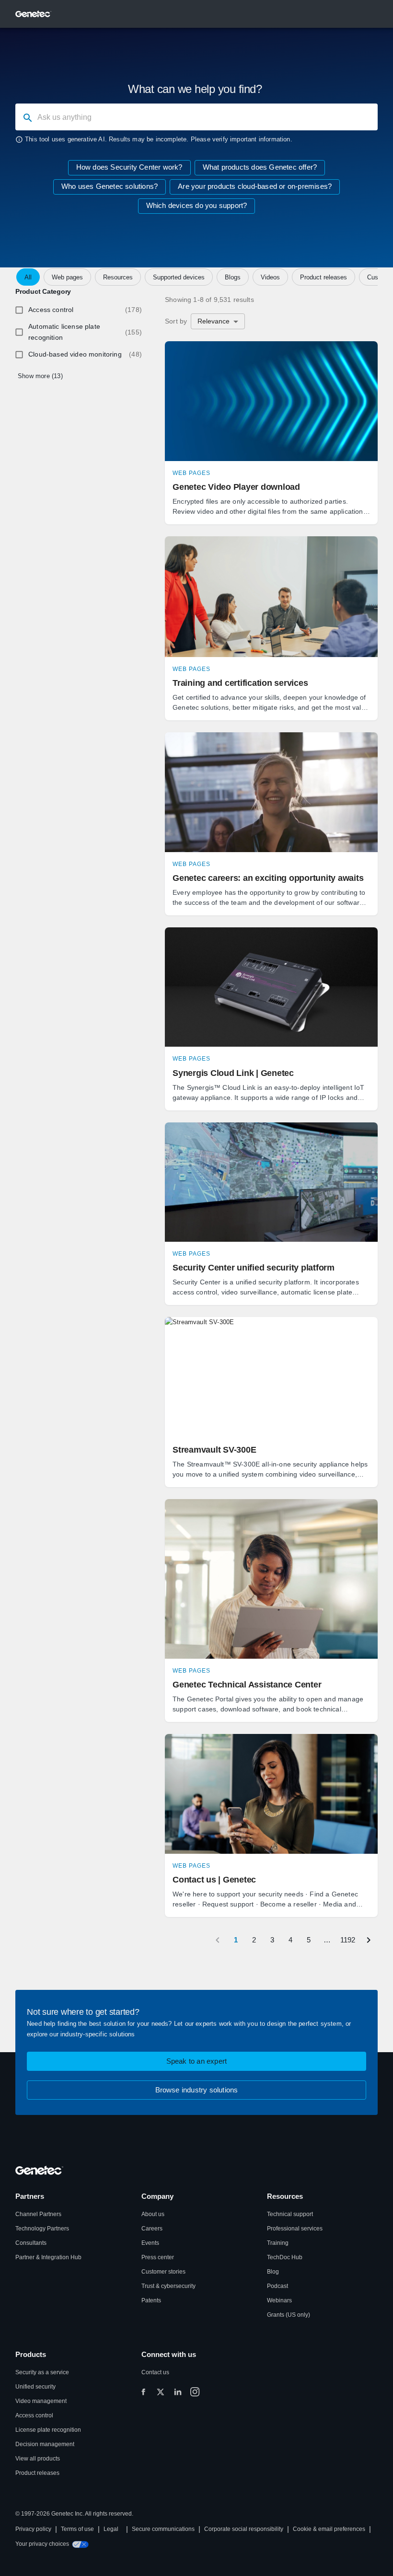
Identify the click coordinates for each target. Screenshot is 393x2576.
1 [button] (236, 1940)
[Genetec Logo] (34, 14)
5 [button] (309, 1940)
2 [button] (254, 1940)
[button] (271, 433)
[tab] (28, 277)
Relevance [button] (214, 321)
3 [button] (272, 1940)
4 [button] (290, 1940)
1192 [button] (348, 1940)
